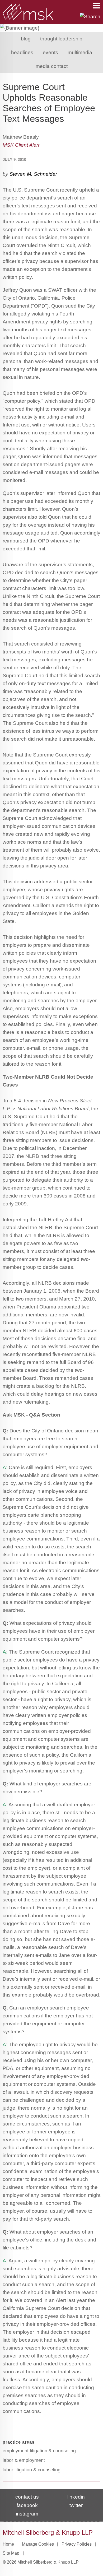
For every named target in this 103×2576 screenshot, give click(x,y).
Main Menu (97, 6)
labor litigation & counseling (32, 2470)
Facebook (27, 2505)
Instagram (27, 2514)
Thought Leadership (61, 39)
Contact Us (27, 2497)
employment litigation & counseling (39, 2451)
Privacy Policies (77, 2544)
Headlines (22, 52)
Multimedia (80, 52)
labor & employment (24, 2460)
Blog (26, 39)
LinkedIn (76, 2497)
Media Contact (52, 66)
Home (8, 2544)
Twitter (76, 2505)
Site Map (11, 2553)
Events (50, 52)
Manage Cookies (38, 2544)
